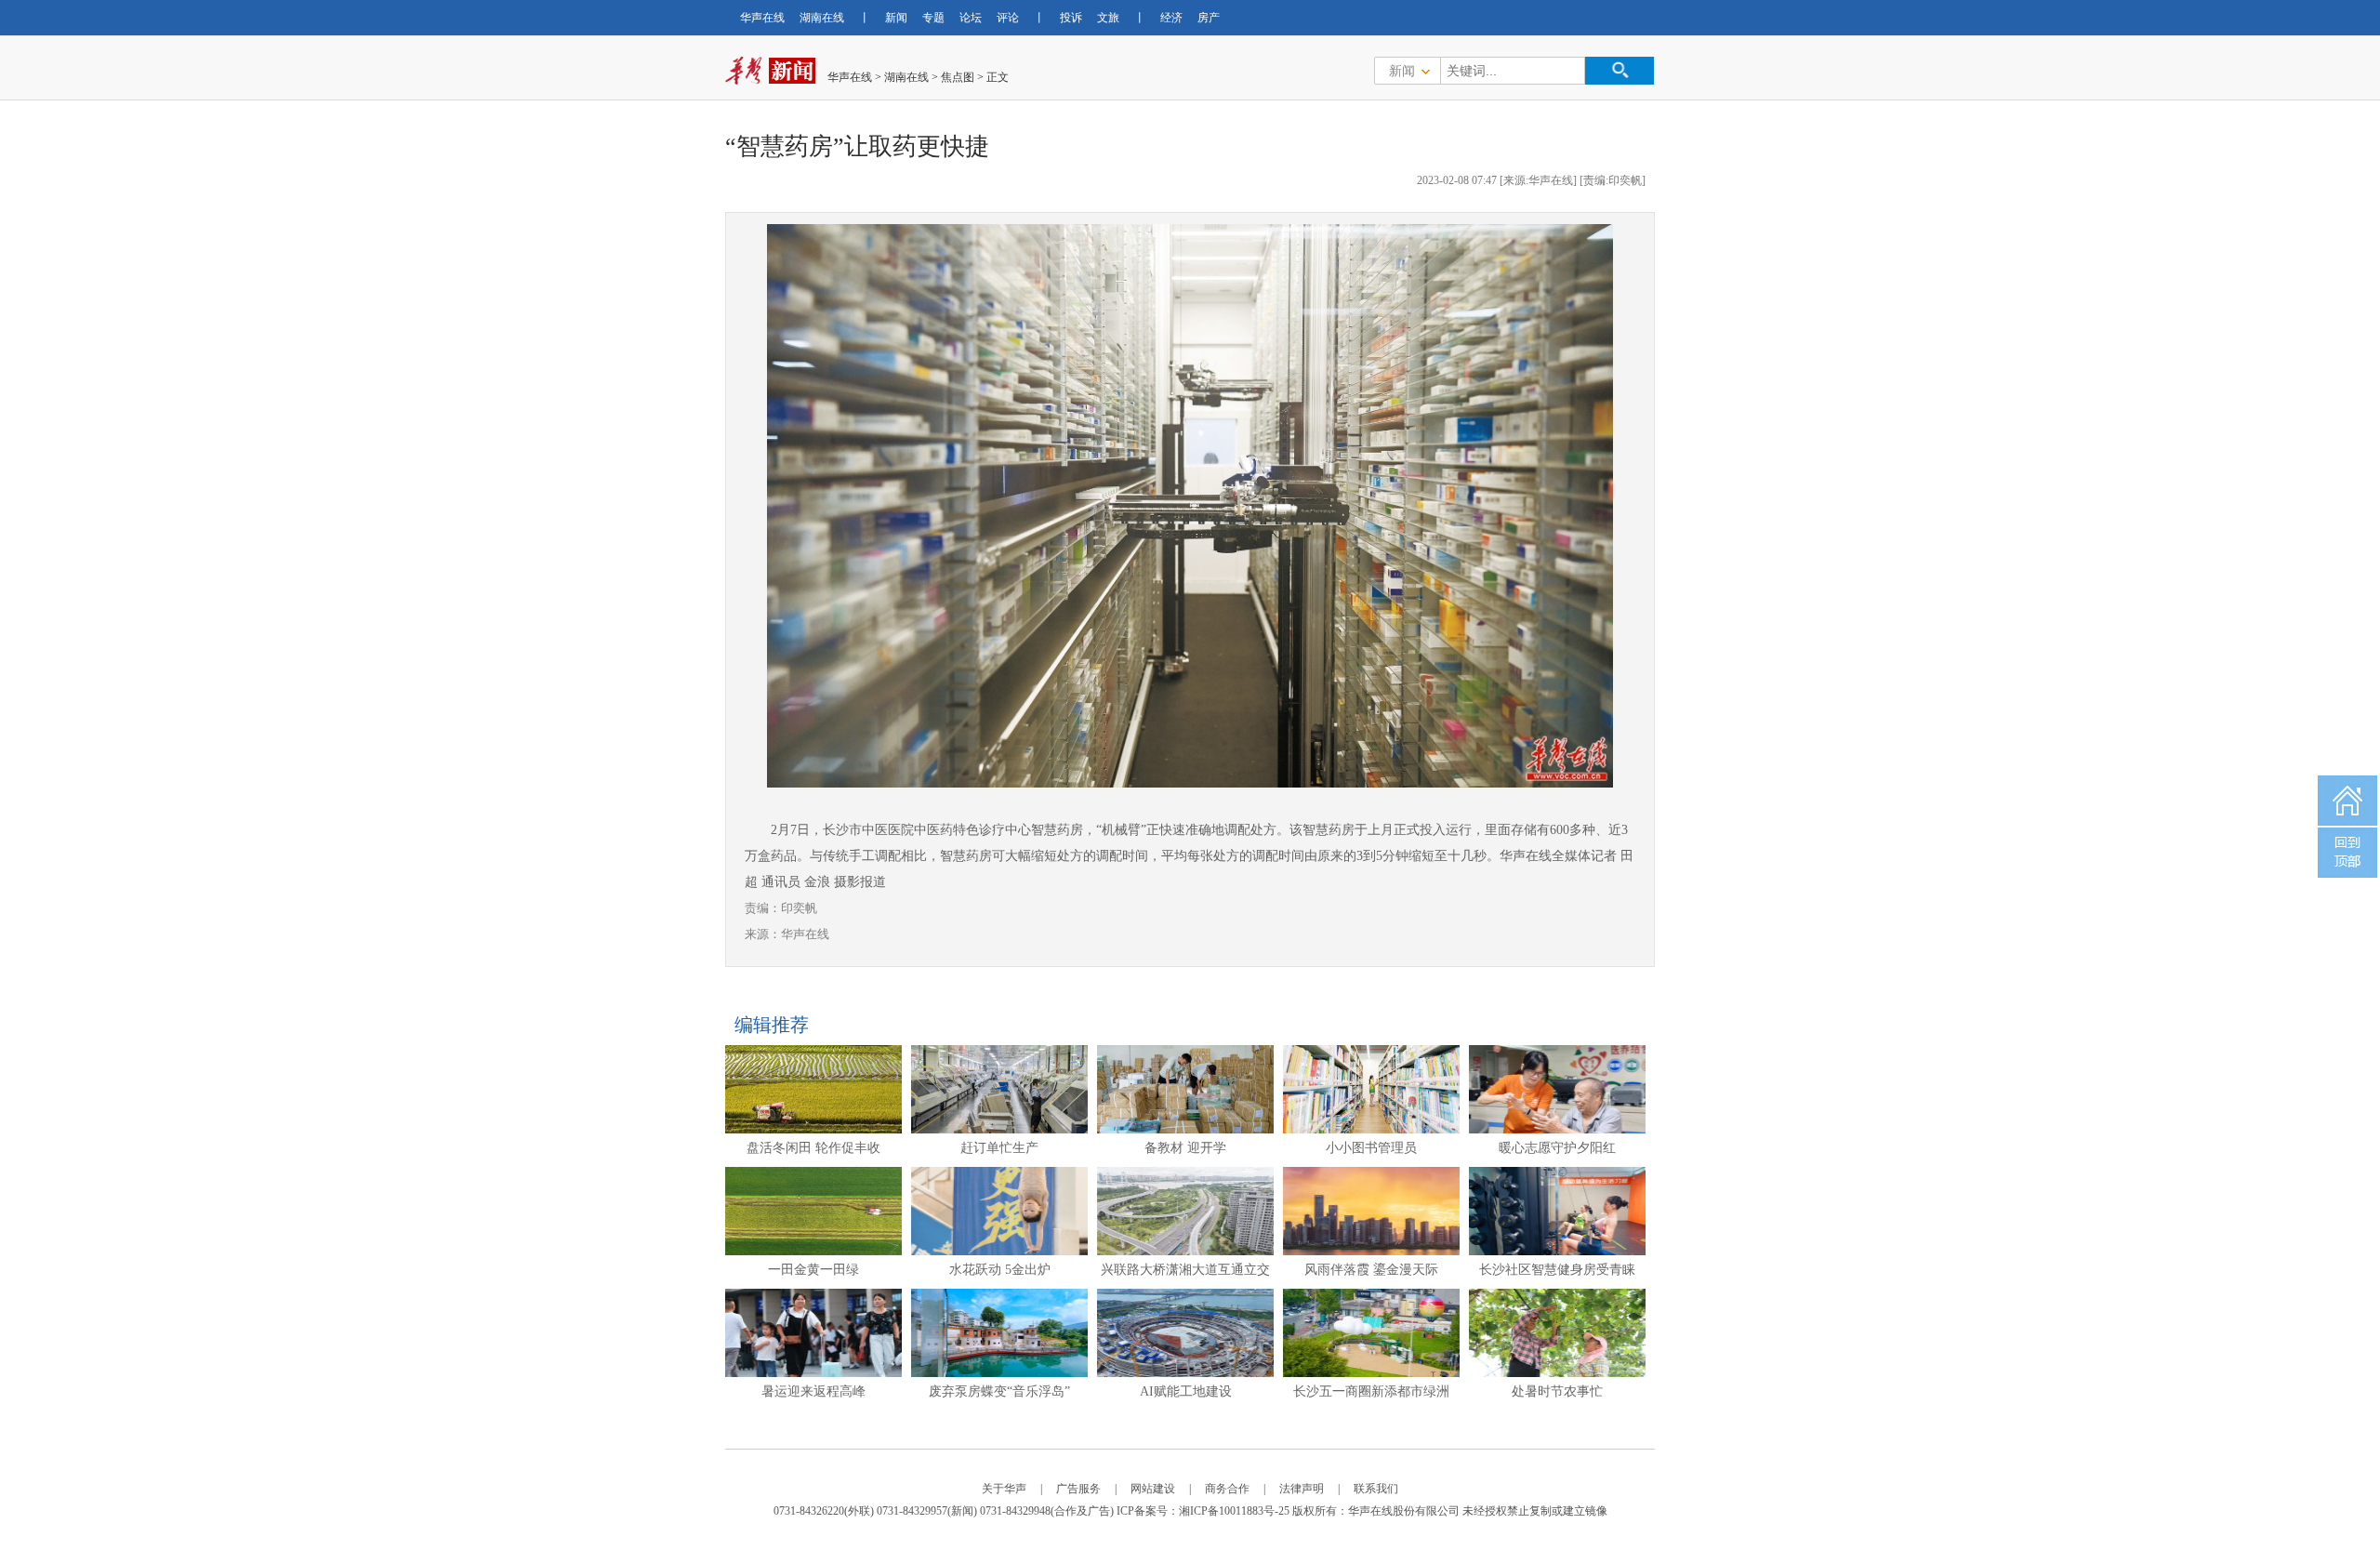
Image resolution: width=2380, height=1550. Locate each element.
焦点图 (958, 77)
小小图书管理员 (1371, 1148)
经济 (1171, 18)
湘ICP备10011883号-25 (1234, 1511)
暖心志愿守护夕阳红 (1557, 1148)
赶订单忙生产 (999, 1148)
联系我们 (1376, 1489)
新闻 (896, 18)
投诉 (1071, 18)
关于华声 (1004, 1489)
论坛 (971, 18)
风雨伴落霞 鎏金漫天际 (1371, 1270)
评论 (1008, 18)
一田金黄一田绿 (813, 1270)
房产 (1209, 18)
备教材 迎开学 (1185, 1148)
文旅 (1108, 18)
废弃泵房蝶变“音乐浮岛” (999, 1391)
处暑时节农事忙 (1557, 1391)
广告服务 (1078, 1489)
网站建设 (1153, 1489)
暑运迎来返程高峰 (813, 1391)
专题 (933, 18)
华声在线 (762, 18)
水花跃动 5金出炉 (1000, 1270)
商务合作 (1227, 1489)
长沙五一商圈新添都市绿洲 (1371, 1391)
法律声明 (1302, 1489)
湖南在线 (822, 18)
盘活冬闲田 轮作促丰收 (813, 1148)
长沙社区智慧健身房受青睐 (1557, 1270)
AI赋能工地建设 (1186, 1391)
